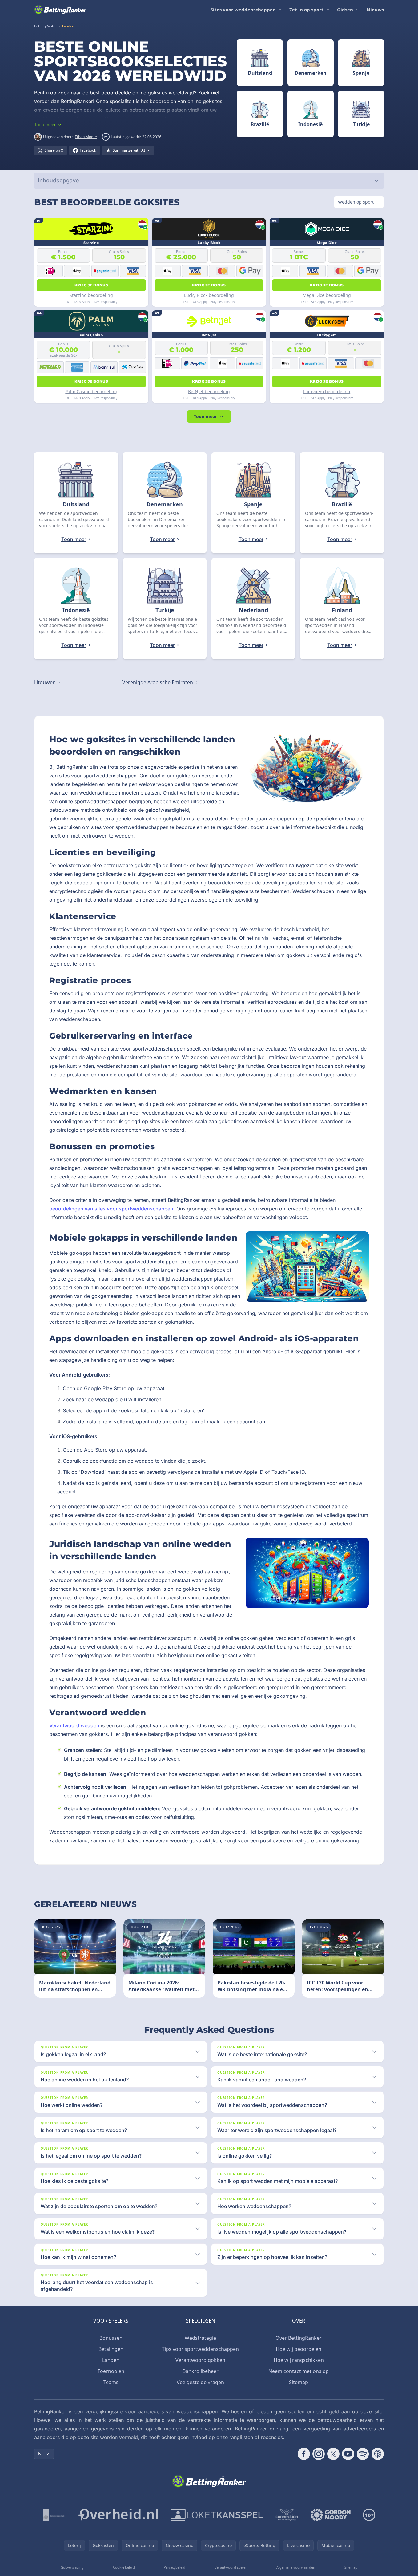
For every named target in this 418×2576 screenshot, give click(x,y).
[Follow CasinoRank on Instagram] (319, 2454)
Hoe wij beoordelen (299, 2349)
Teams (111, 2382)
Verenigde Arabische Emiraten (158, 682)
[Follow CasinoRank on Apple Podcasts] (378, 2454)
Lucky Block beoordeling (209, 295)
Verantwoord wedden (74, 1725)
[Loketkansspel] (217, 2515)
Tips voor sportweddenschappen (200, 2349)
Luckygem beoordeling (327, 391)
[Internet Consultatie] (118, 2515)
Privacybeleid (175, 2567)
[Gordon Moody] (331, 2515)
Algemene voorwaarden (296, 2567)
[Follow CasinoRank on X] (333, 2454)
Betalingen (111, 2349)
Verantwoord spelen (231, 2567)
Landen (111, 2360)
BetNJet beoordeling (209, 391)
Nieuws (375, 10)
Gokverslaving (72, 2567)
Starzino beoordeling (91, 295)
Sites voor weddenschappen (243, 10)
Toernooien (111, 2371)
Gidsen (345, 10)
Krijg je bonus (91, 285)
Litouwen (46, 682)
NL (41, 2454)
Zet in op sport (306, 10)
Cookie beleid (124, 2567)
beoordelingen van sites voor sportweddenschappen (111, 1209)
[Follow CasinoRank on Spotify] (363, 2454)
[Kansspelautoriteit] (54, 2515)
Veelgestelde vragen (200, 2382)
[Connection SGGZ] (287, 2515)
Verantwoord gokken (200, 2360)
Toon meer (205, 416)
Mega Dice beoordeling (327, 295)
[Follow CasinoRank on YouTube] (348, 2454)
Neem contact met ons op (299, 2371)
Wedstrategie (200, 2338)
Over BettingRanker (299, 2338)
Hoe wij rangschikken (299, 2360)
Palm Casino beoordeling (91, 391)
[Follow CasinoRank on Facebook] (304, 2454)
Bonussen (111, 2338)
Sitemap (299, 2382)
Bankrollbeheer (201, 2371)
